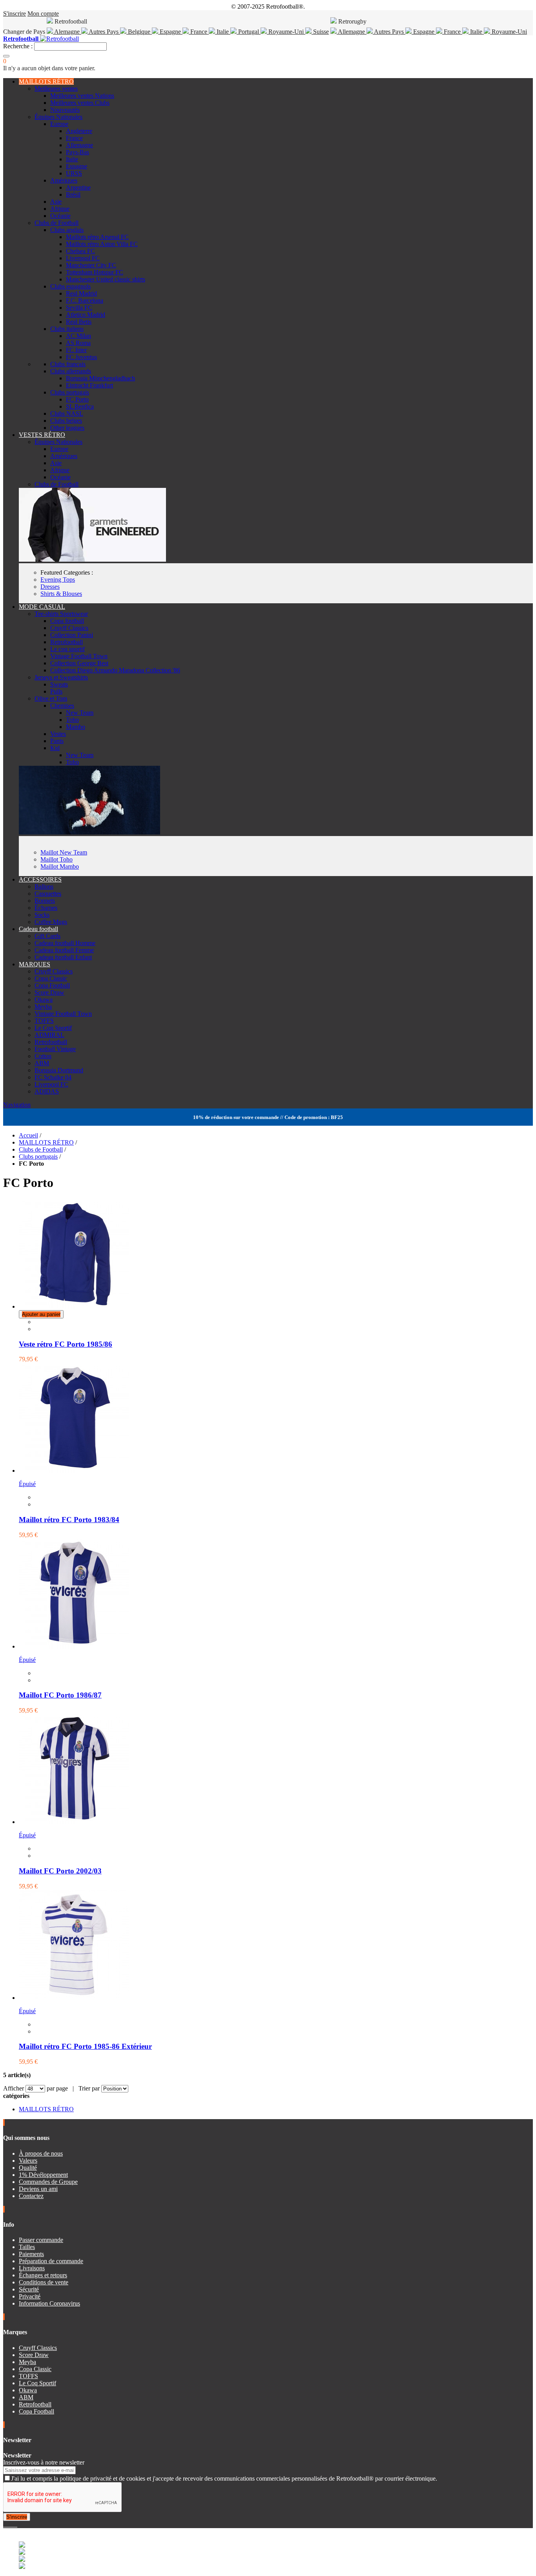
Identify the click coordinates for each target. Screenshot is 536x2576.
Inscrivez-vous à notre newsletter (44, 2462)
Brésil (73, 194)
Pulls (56, 691)
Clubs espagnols (70, 286)
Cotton (43, 1056)
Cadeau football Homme (65, 943)
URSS (74, 173)
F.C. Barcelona (85, 300)
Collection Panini (72, 635)
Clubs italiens (67, 329)
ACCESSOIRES (40, 879)
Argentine (78, 187)
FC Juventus (81, 357)
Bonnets (45, 901)
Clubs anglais (67, 230)
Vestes (58, 734)
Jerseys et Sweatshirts (61, 677)
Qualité (28, 2168)
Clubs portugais (70, 392)
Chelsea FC (80, 251)
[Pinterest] (16, 2524)
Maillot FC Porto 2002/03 (60, 1871)
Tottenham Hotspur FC (95, 272)
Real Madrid (81, 293)
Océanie (60, 216)
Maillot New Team (64, 852)
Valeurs (28, 2161)
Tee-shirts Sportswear (61, 614)
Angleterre (79, 131)
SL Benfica (80, 406)
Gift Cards (47, 936)
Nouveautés (65, 110)
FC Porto (77, 399)
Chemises (62, 706)
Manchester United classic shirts (106, 279)
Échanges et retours (43, 2275)
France (199, 32)
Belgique (139, 32)
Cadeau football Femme (64, 950)
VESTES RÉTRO (42, 435)
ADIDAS (47, 1091)
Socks (42, 915)
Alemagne (67, 32)
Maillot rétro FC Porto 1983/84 (69, 1520)
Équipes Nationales (58, 117)
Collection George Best (79, 663)
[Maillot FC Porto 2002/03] (74, 1822)
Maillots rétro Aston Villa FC (102, 244)
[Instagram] (11, 2524)
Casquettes (48, 894)
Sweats (59, 684)
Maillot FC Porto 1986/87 (60, 1695)
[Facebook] (5, 2524)
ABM (42, 1063)
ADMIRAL (49, 1035)
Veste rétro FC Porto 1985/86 (66, 1344)
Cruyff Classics (69, 628)
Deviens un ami (38, 2189)
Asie (56, 202)
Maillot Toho (57, 859)
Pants (57, 741)
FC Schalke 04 (53, 1077)
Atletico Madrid (86, 315)
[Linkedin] (14, 2524)
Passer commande (41, 2240)
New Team (80, 713)
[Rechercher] (6, 56)
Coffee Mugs (51, 922)
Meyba (43, 1007)
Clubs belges (66, 421)
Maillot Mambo (60, 866)
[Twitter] (8, 2524)
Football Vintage (55, 1049)
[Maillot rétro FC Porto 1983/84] (74, 1471)
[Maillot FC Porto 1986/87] (74, 1646)
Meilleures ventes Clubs (80, 103)
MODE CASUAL (42, 607)
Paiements (31, 2254)
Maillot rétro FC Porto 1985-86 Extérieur (85, 2046)
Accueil (28, 1135)
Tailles (27, 2247)
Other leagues (67, 428)
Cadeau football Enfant (63, 957)
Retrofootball (67, 642)
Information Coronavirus (49, 2303)
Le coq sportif (67, 649)
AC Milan (78, 336)
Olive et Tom (51, 698)
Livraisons (32, 2268)
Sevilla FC (79, 308)
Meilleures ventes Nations (82, 96)
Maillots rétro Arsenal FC (97, 237)
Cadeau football (38, 929)
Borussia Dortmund (59, 1070)
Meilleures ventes (56, 89)
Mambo (76, 727)
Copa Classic (51, 978)
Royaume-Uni (286, 32)
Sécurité (29, 2289)
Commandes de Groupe (48, 2182)
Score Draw (49, 992)
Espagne (170, 32)
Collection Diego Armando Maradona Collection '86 (115, 670)
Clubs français (68, 364)
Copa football (67, 621)
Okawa (44, 1000)
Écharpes (46, 908)
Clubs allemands (71, 371)
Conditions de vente (44, 2282)
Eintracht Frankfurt (89, 385)
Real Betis (79, 322)
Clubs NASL (67, 414)
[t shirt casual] (89, 832)
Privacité (30, 2296)
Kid (55, 748)
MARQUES (35, 964)
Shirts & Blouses (61, 594)
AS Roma (78, 343)
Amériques (64, 180)
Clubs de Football (57, 223)
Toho (72, 720)
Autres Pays (104, 32)
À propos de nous (41, 2153)
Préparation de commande (51, 2261)
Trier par (89, 2088)
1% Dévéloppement (43, 2175)
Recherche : (18, 46)
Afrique (60, 209)
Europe (59, 124)
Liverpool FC (83, 258)
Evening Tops (58, 580)
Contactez (31, 2196)
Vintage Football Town (79, 656)
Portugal (249, 32)
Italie (223, 32)
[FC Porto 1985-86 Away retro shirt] (74, 1998)
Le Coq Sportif (53, 1028)
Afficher (14, 2088)
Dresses (50, 587)
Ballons (44, 886)
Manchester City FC (91, 265)
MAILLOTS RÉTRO (46, 81)
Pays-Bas (77, 152)
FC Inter (76, 350)
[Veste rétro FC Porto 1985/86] (74, 1306)
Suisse (320, 32)
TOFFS (44, 1021)
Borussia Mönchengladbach (100, 378)
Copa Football (52, 985)
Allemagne (352, 32)
